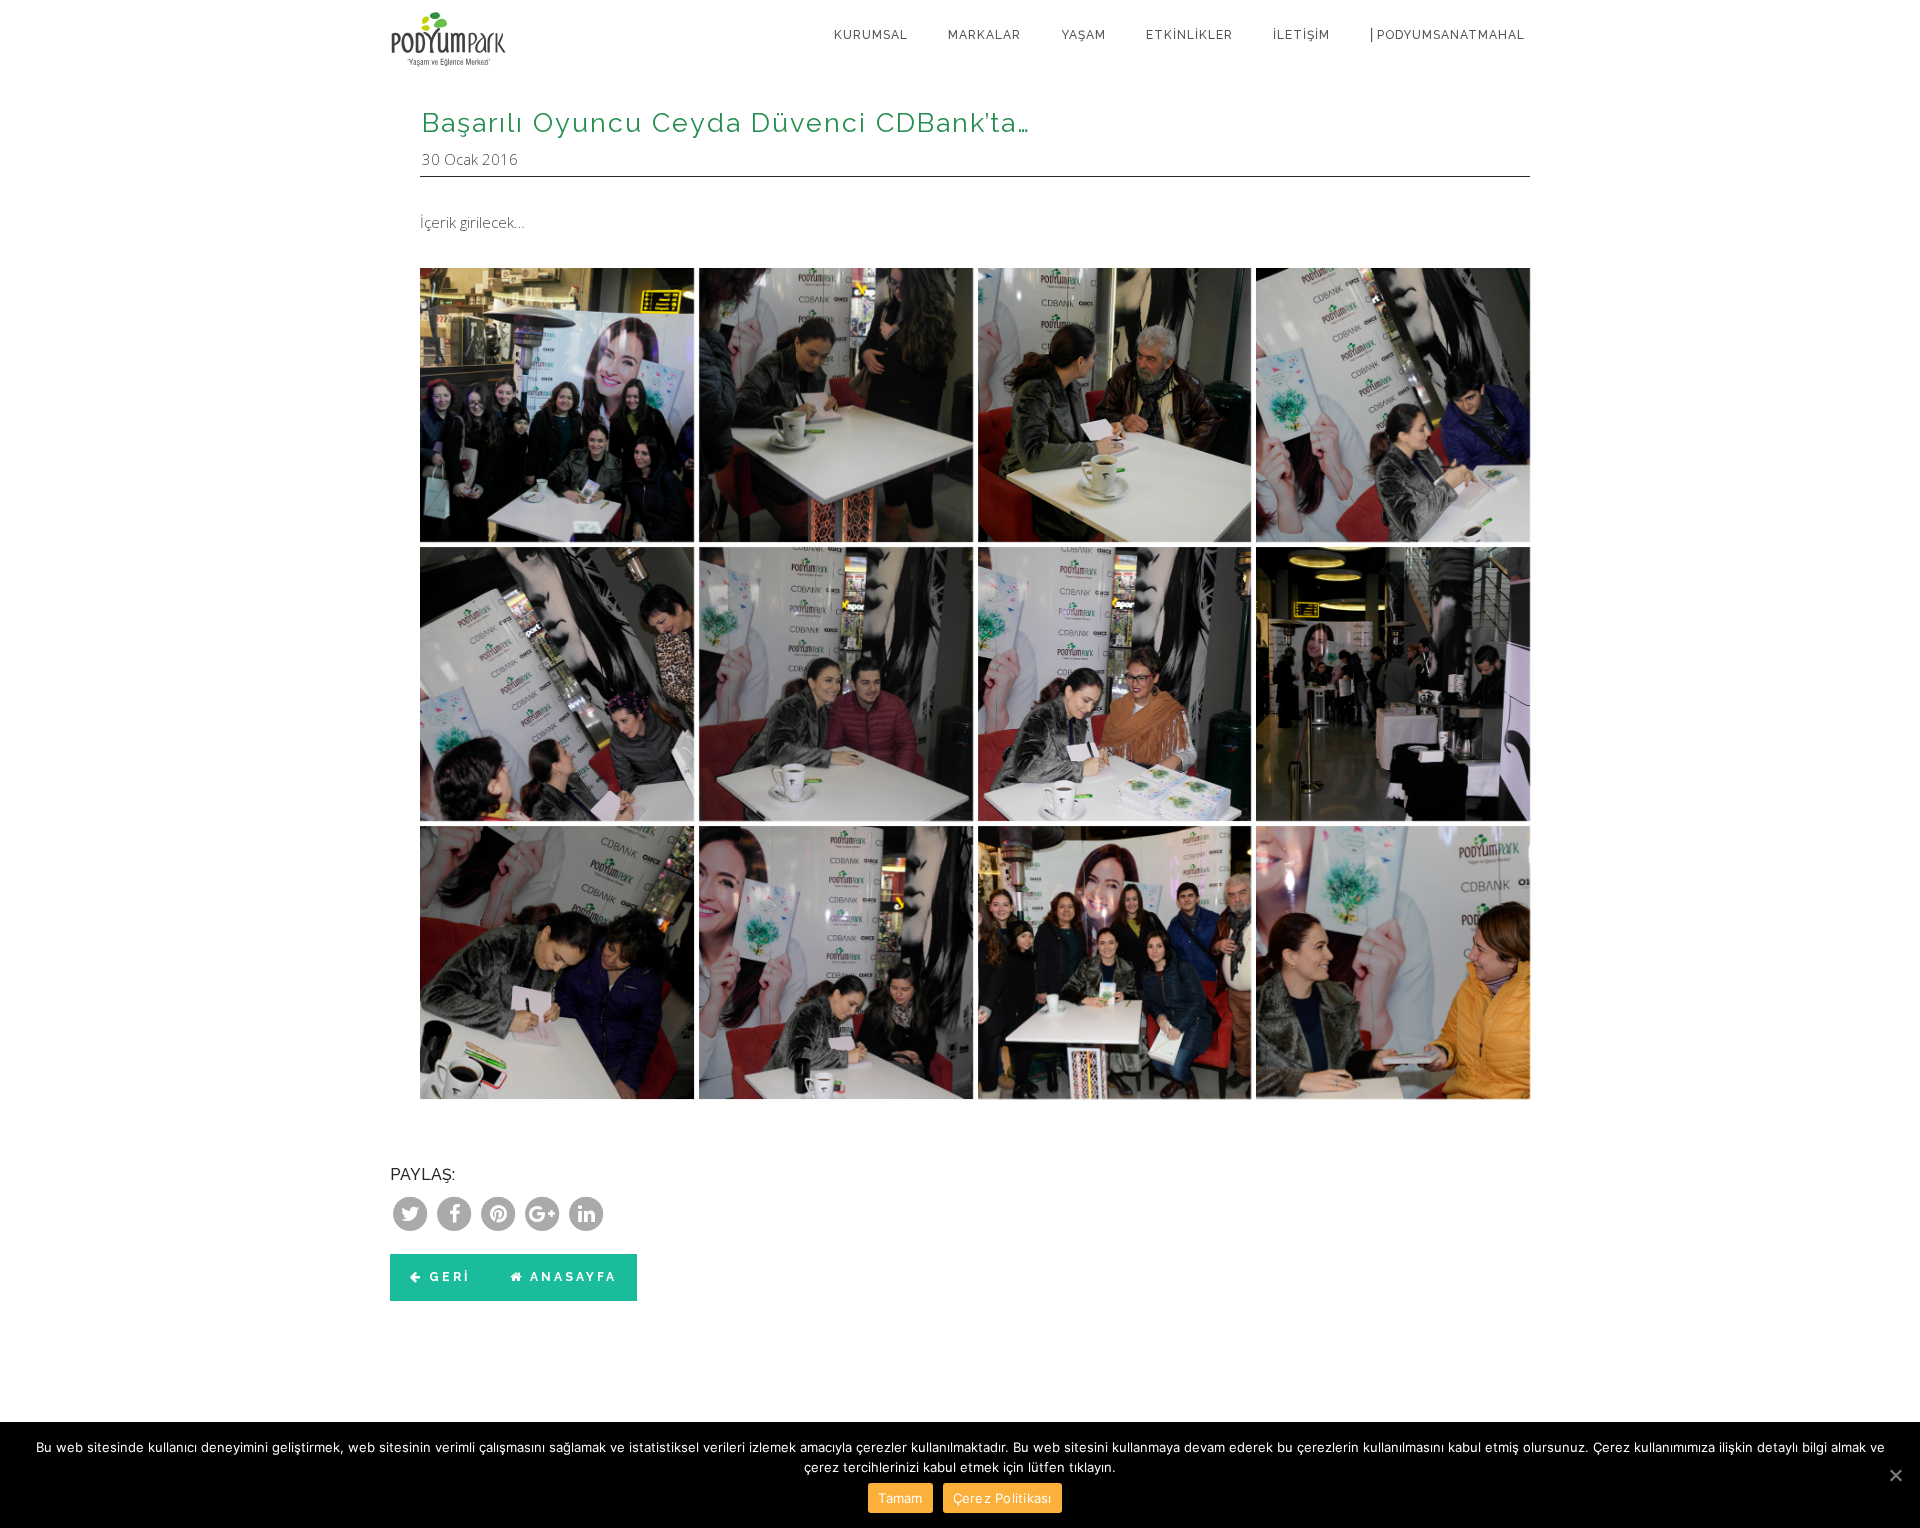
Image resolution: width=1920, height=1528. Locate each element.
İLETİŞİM (1301, 35)
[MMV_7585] (1393, 963)
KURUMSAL (871, 35)
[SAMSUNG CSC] (557, 405)
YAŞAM (1083, 35)
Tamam (900, 1498)
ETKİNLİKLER (1189, 35)
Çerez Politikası (1002, 1498)
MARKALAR (984, 35)
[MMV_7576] (1115, 963)
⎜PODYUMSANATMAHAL (1447, 35)
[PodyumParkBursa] (465, 25)
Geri (446, 1277)
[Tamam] (1895, 1475)
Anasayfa (570, 1277)
